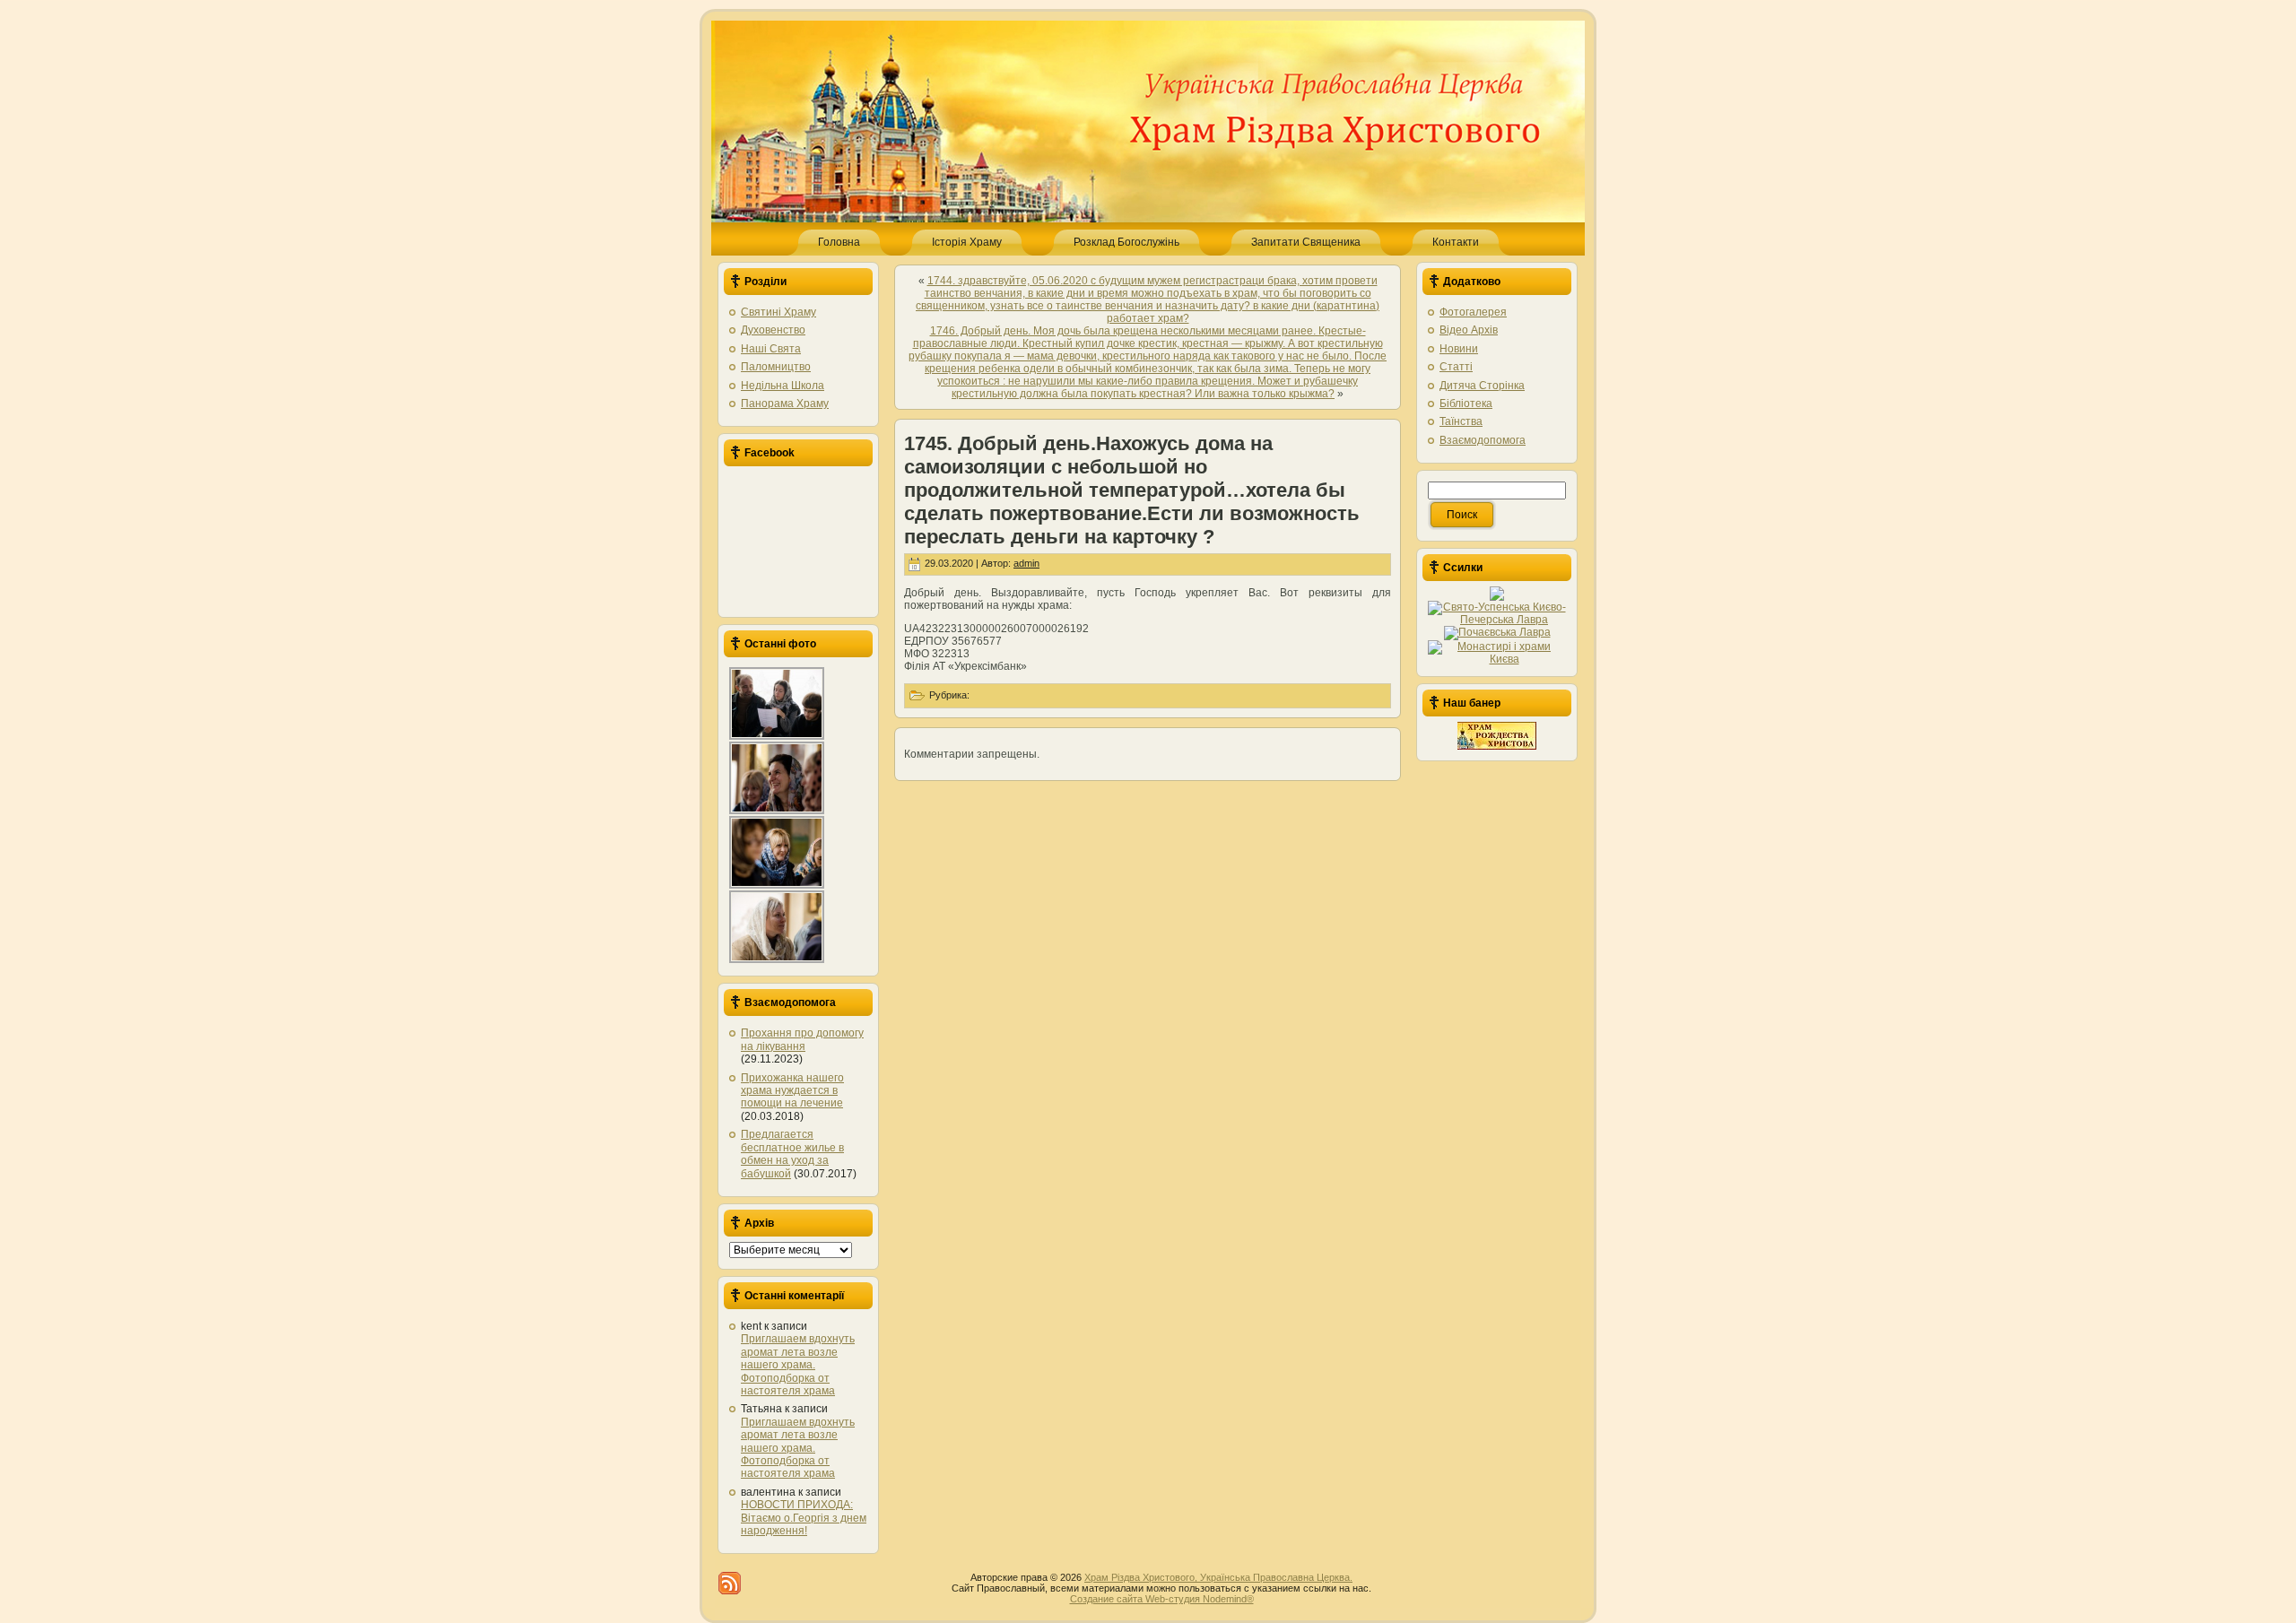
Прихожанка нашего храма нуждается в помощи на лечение (792, 1091)
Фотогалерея (1473, 312)
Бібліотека (1466, 404)
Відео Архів (1469, 330)
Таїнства (1461, 421)
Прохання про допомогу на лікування (802, 1039)
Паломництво (776, 367)
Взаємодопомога (1483, 440)
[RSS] (730, 1583)
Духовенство (773, 330)
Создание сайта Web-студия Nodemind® (1162, 1599)
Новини (1459, 349)
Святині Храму (778, 312)
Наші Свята (771, 349)
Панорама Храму (785, 404)
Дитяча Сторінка (1482, 386)
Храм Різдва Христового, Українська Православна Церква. (1218, 1577)
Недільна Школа (783, 386)
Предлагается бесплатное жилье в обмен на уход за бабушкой (792, 1154)
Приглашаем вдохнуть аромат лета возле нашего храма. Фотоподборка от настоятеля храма (798, 1365)
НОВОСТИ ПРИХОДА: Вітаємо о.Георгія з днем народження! (804, 1518)
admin (1026, 563)
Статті (1456, 367)
